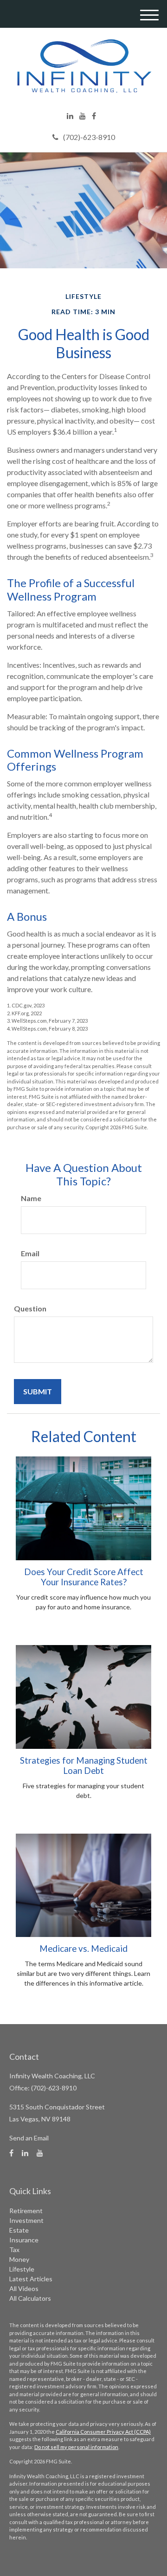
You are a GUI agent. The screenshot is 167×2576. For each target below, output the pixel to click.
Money (19, 2259)
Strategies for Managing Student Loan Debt (84, 1766)
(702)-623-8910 (89, 137)
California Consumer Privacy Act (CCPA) (103, 2432)
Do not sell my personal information (76, 2447)
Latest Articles (31, 2279)
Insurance (24, 2240)
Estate (19, 2230)
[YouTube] (83, 116)
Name (31, 1198)
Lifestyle (22, 2269)
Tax (14, 2250)
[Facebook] (94, 116)
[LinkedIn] (70, 116)
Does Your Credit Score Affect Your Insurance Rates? (84, 1577)
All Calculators (30, 2298)
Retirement (26, 2211)
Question (30, 1308)
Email (30, 1253)
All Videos (24, 2288)
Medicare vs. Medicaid (83, 1949)
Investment (26, 2220)
